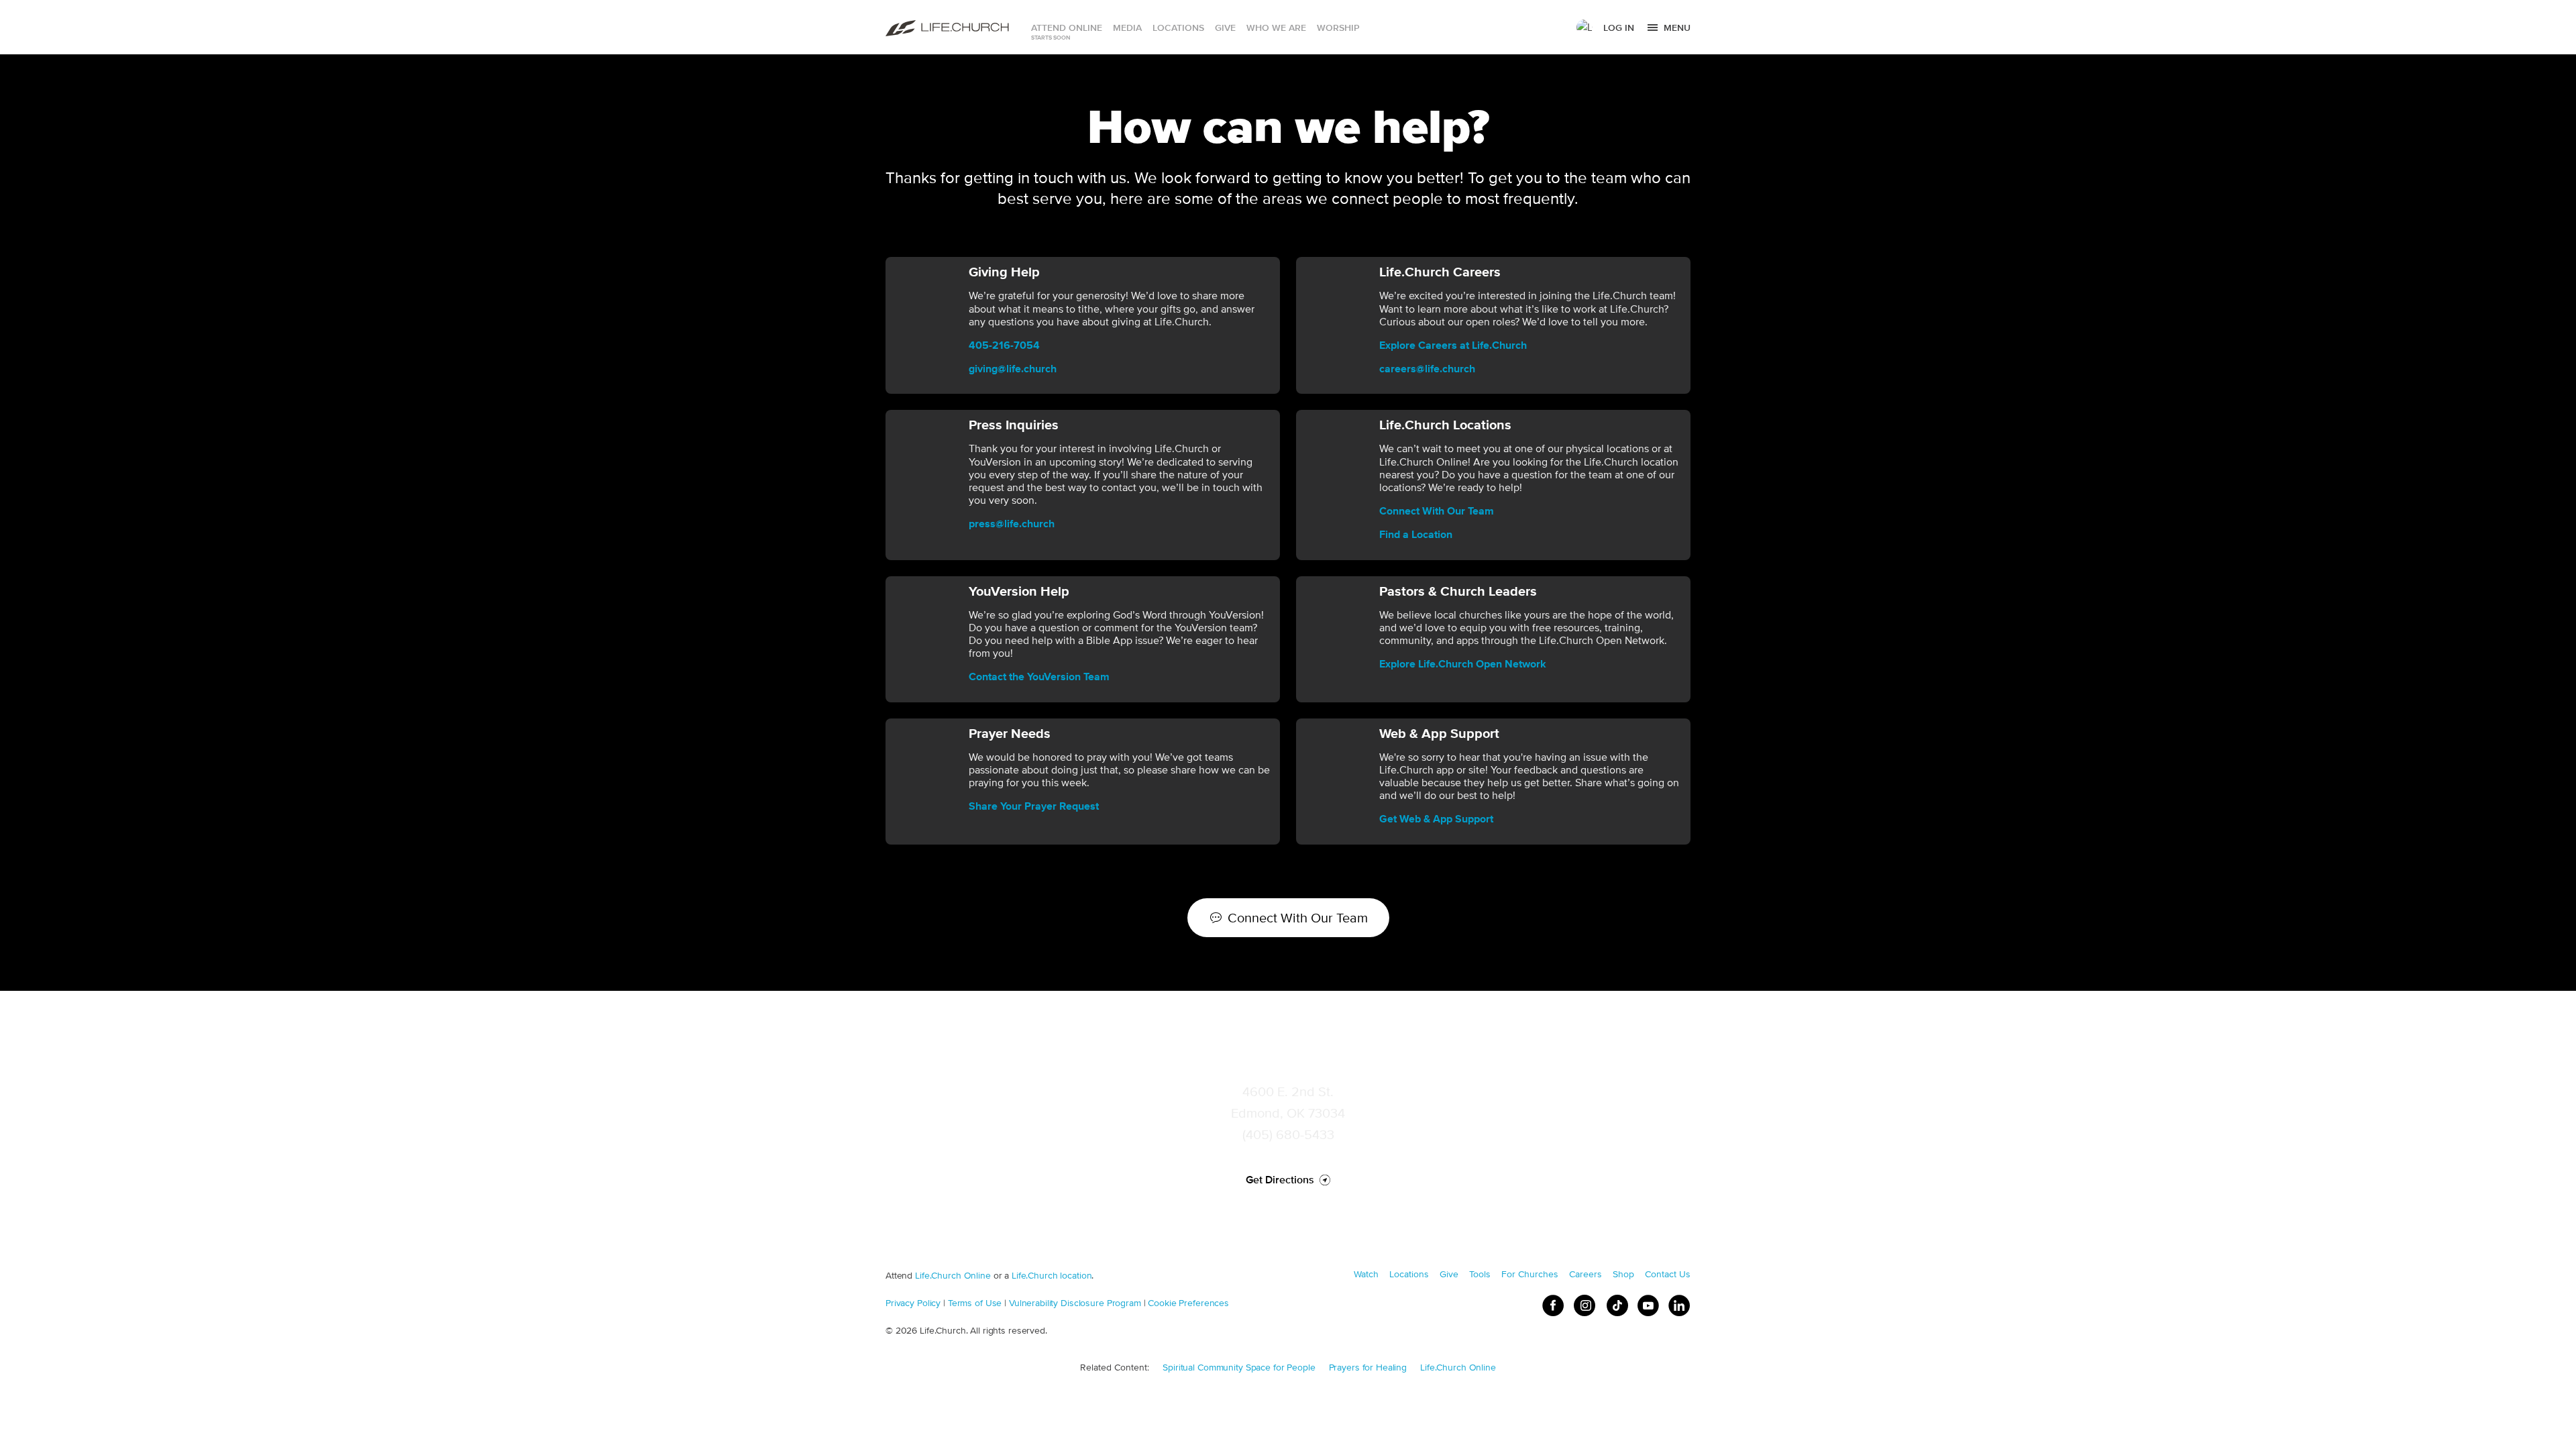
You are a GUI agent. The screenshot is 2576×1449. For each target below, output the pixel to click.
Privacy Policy (913, 1303)
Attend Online (1067, 28)
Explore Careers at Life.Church (1453, 345)
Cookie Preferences (1188, 1303)
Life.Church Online (953, 1275)
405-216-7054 (1004, 345)
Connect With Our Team (1437, 511)
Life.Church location (1052, 1275)
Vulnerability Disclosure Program (1075, 1303)
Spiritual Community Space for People (1239, 1367)
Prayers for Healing (1368, 1367)
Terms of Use (975, 1303)
